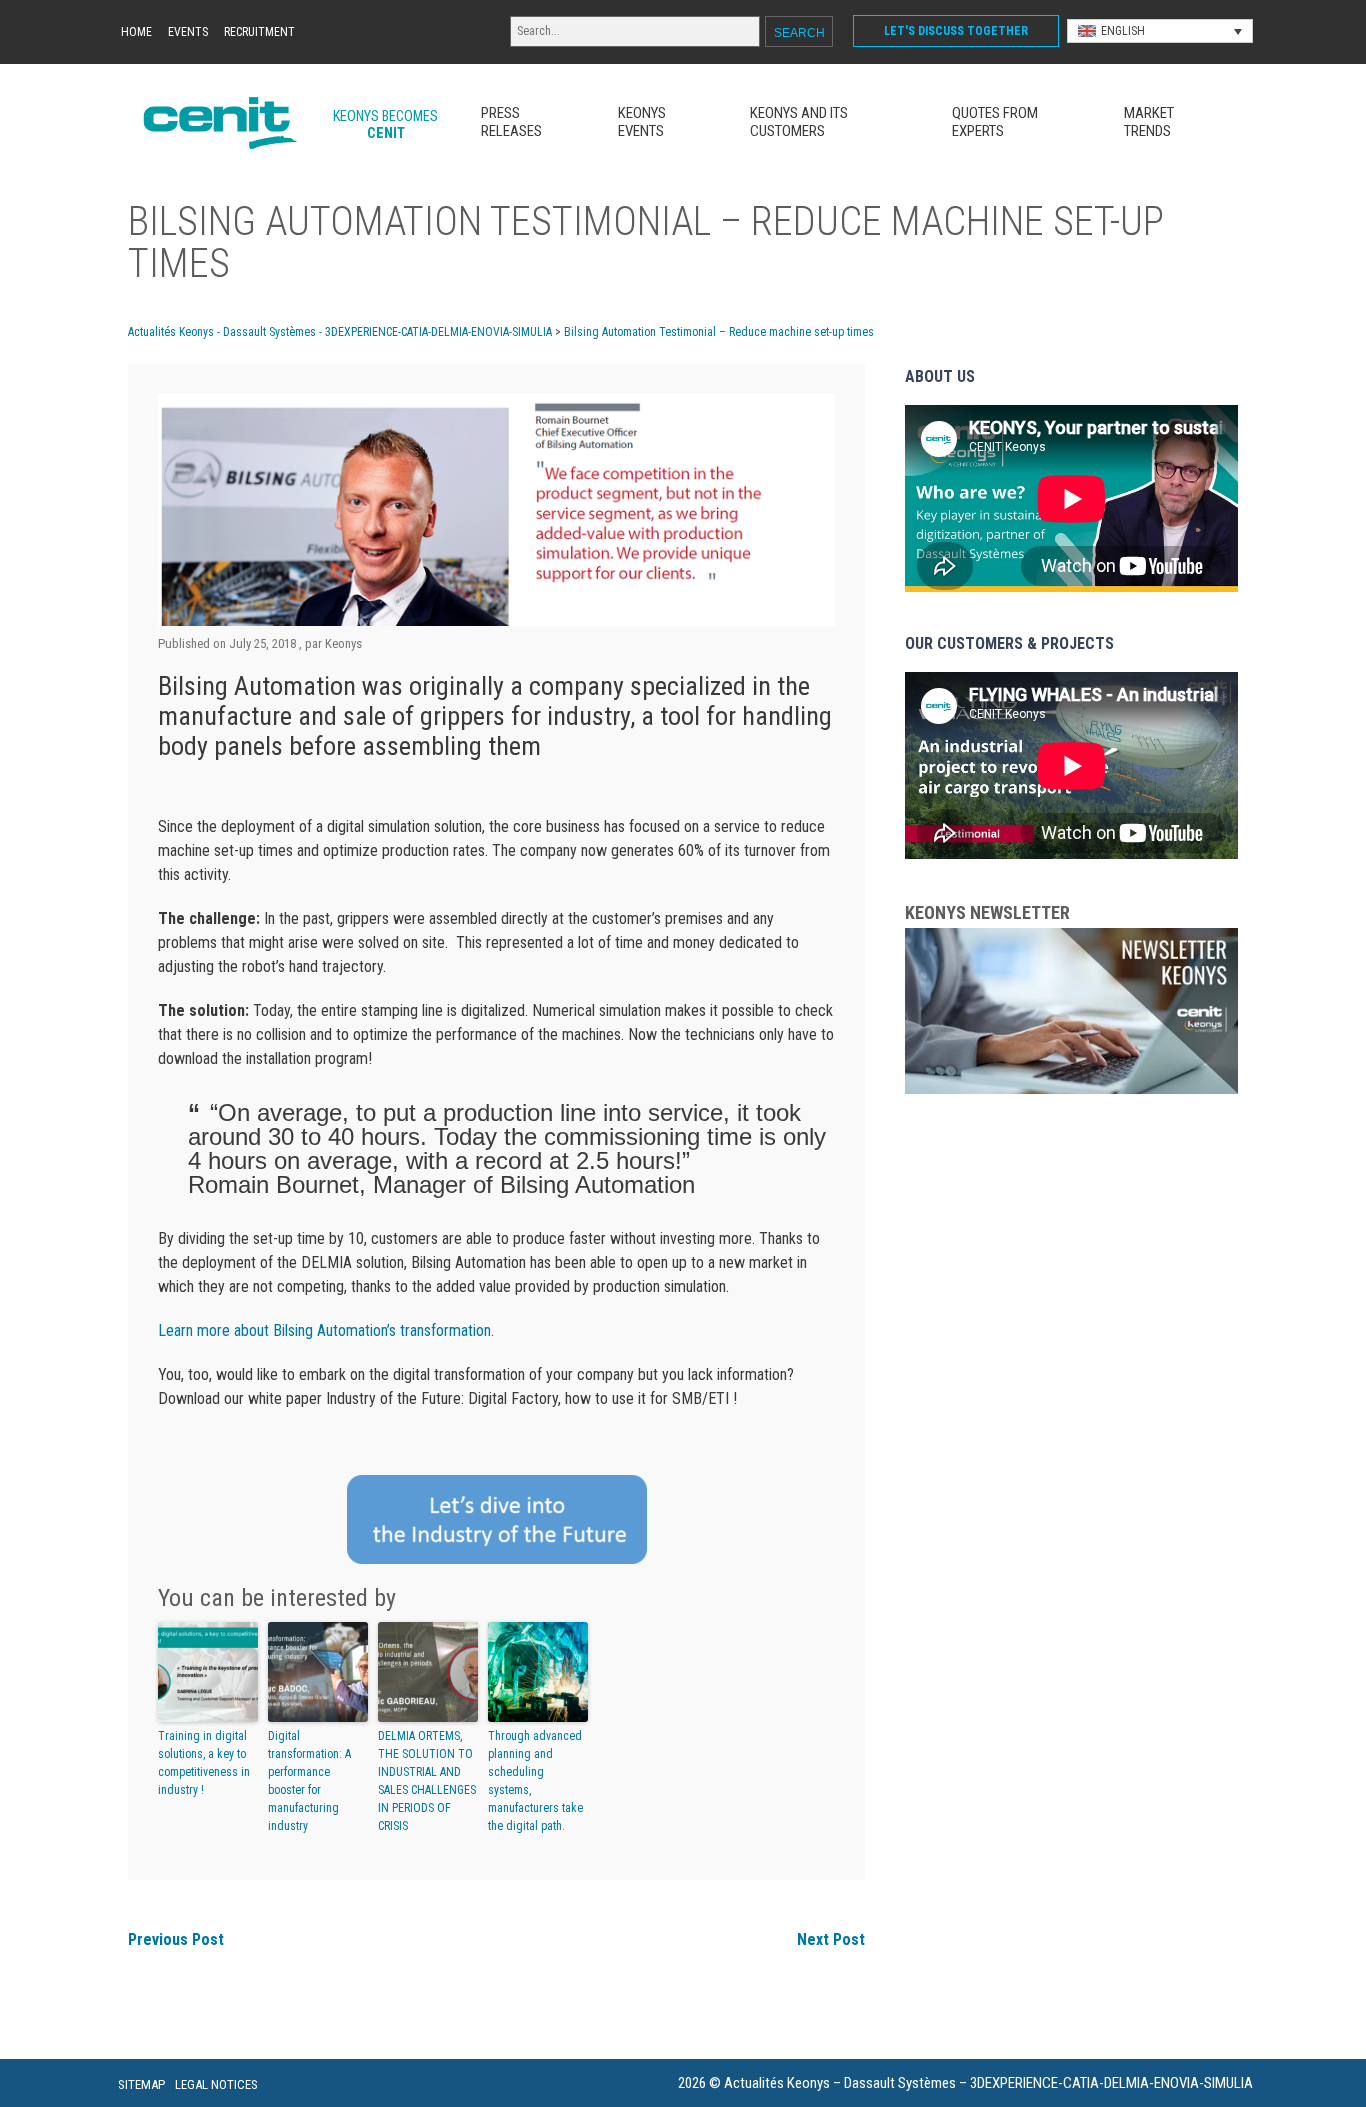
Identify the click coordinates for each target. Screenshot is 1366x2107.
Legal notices (216, 2084)
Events (188, 32)
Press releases (511, 122)
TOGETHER (956, 31)
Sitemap (141, 2084)
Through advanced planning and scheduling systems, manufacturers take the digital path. (535, 1781)
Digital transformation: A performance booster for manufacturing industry (309, 1781)
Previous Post (176, 1939)
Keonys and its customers (799, 122)
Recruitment (259, 32)
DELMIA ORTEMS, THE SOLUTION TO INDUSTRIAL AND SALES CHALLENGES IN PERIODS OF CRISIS (427, 1781)
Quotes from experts (995, 122)
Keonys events (642, 122)
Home (136, 32)
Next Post (831, 1939)
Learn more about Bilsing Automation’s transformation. (326, 1330)
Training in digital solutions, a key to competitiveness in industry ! (204, 1763)
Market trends (1149, 122)
